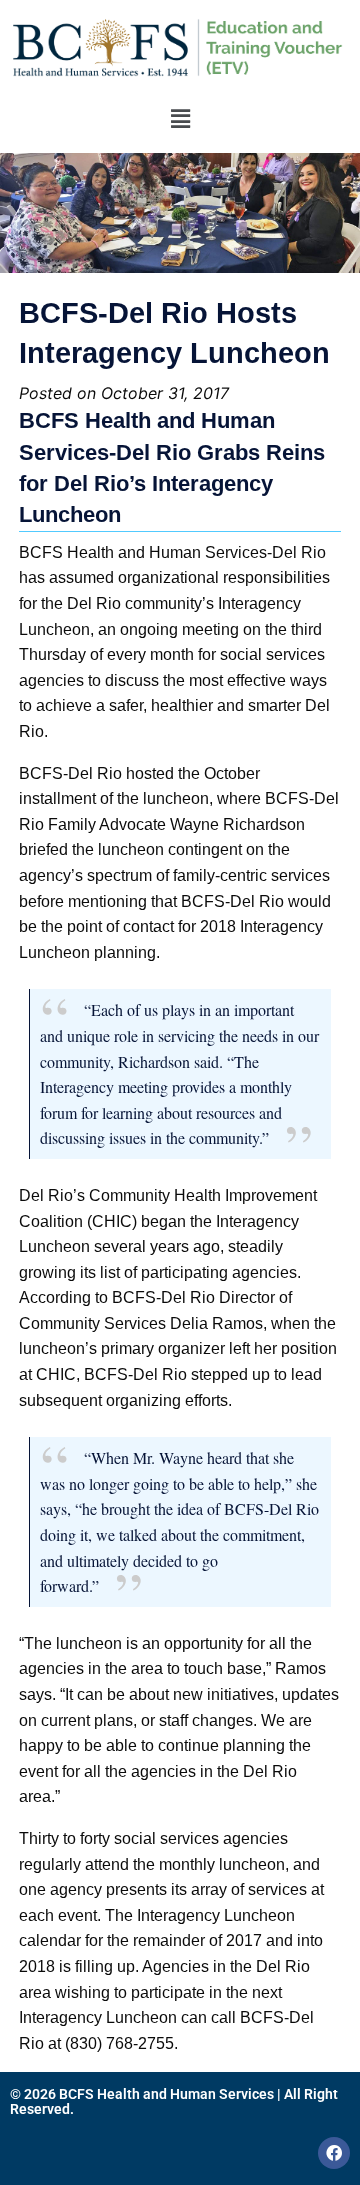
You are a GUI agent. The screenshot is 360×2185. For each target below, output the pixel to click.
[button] (180, 118)
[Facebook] (334, 2153)
